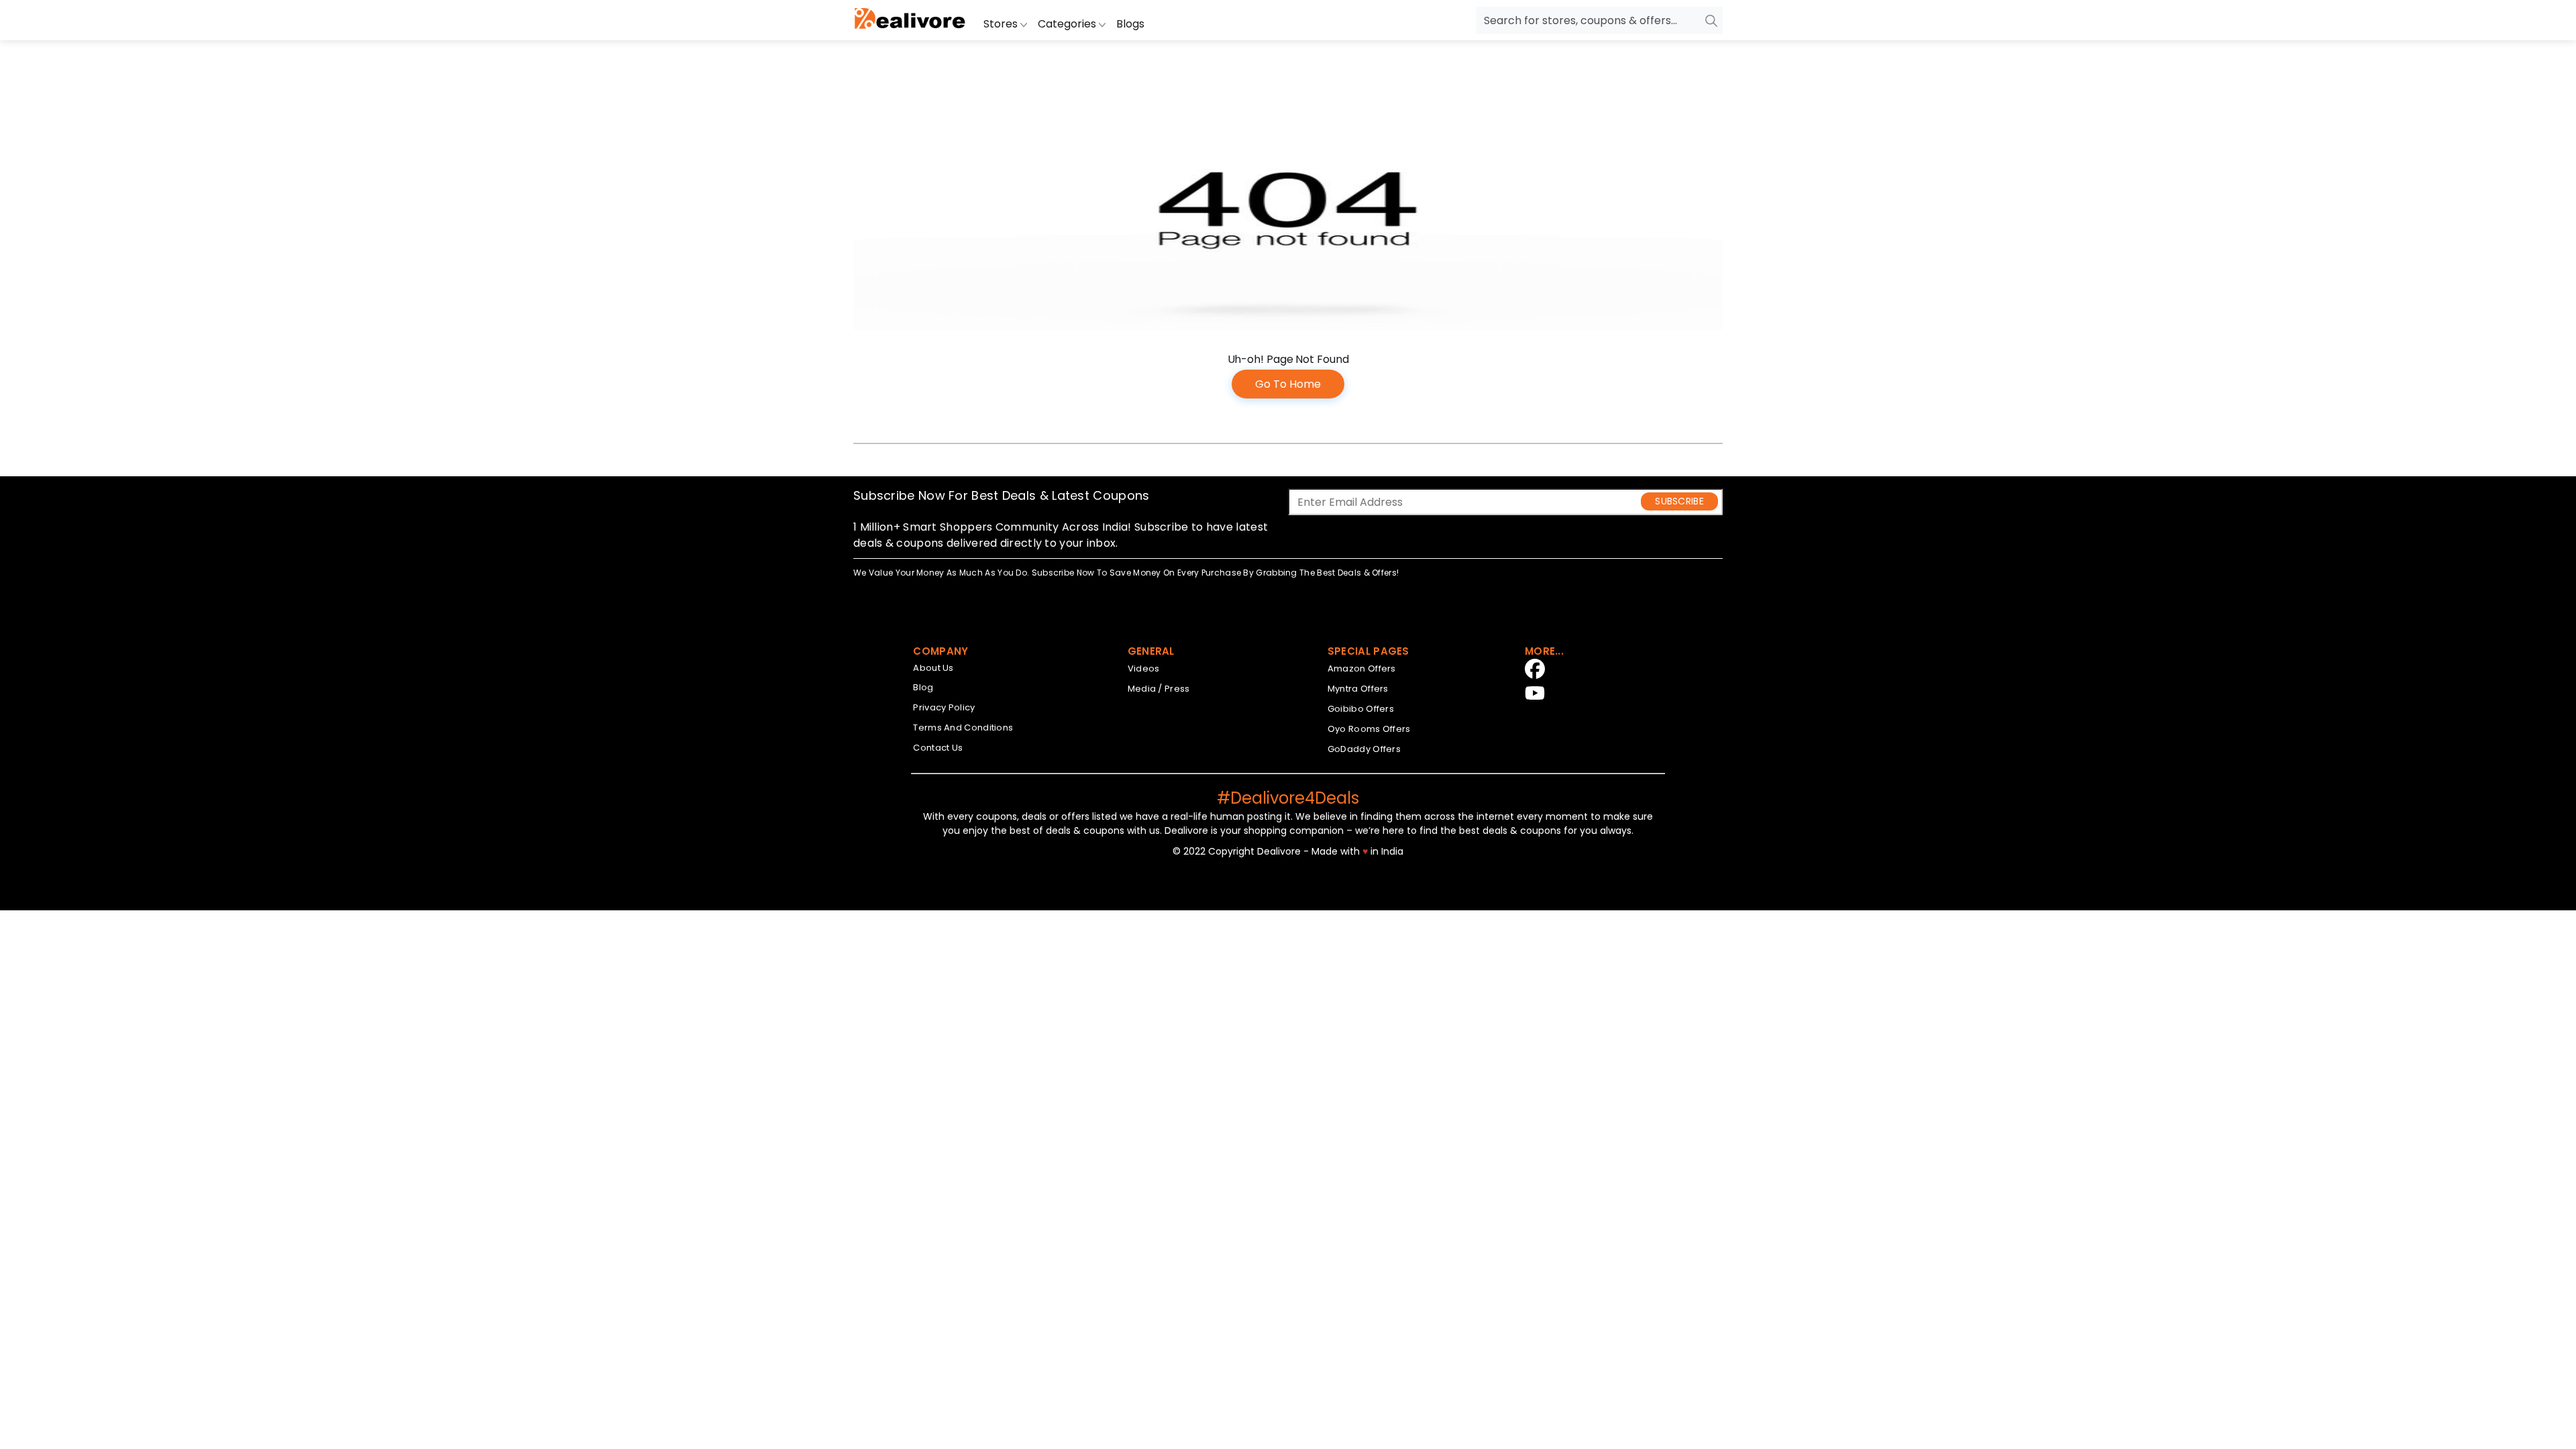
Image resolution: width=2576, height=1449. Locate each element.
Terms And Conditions (963, 728)
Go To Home (1288, 384)
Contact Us (938, 748)
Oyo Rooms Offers (1369, 729)
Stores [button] (1002, 24)
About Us (933, 668)
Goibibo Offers (1361, 709)
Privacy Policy (944, 707)
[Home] (910, 20)
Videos (1144, 668)
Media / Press (1159, 689)
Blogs (1130, 24)
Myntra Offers (1358, 689)
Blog (923, 687)
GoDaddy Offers (1364, 749)
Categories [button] (1068, 24)
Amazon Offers (1362, 668)
